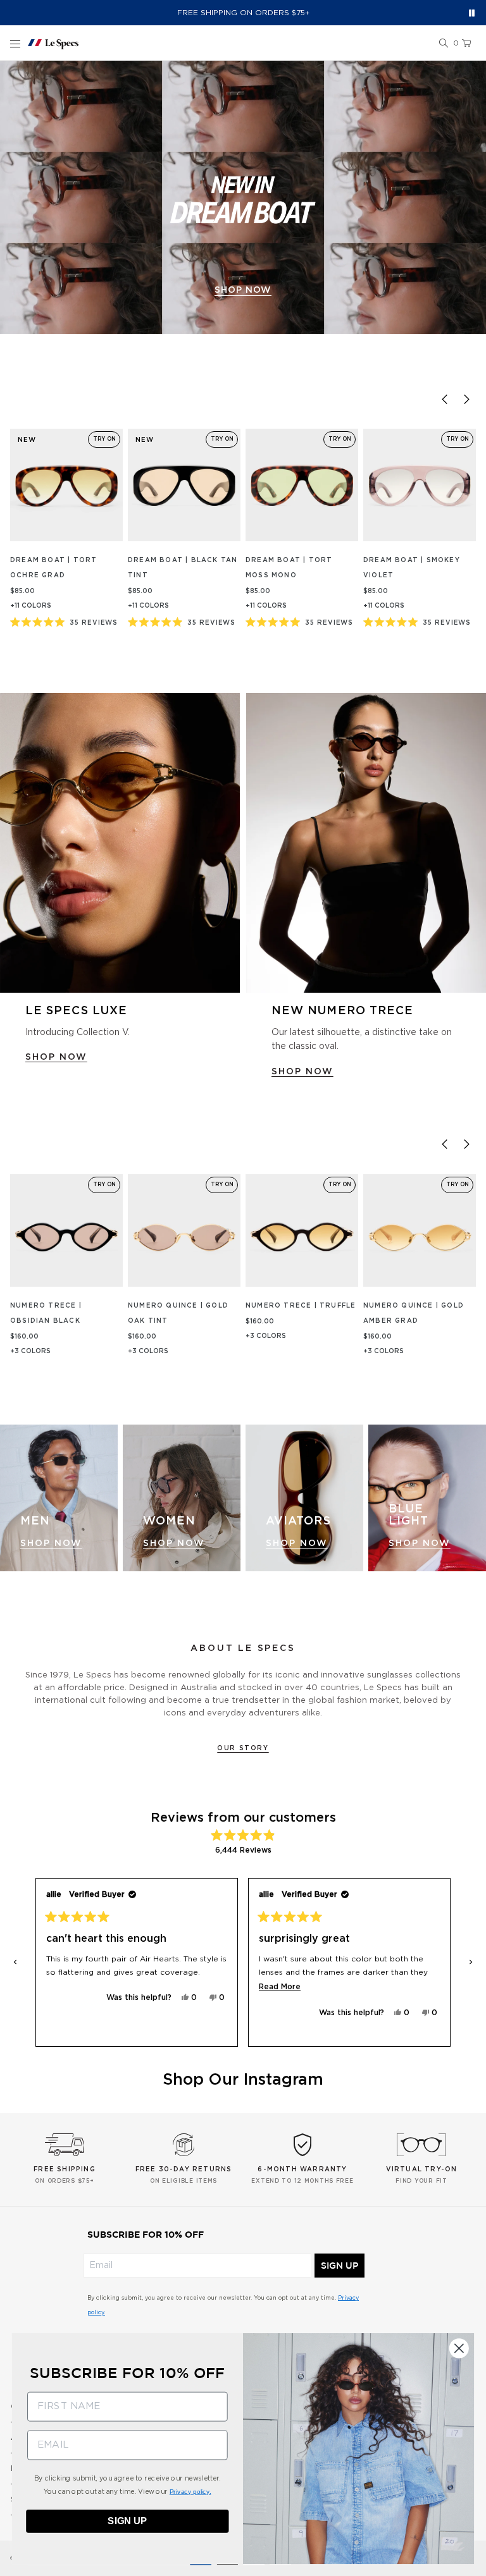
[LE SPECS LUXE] (120, 843)
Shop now (243, 290)
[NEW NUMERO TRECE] (366, 843)
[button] (444, 44)
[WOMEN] (182, 1498)
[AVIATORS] (304, 1498)
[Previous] (444, 399)
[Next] (466, 399)
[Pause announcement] (472, 13)
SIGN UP (340, 2266)
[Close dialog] (459, 2348)
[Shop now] (243, 197)
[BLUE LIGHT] (427, 1498)
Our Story (243, 1748)
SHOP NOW (56, 1057)
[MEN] (59, 1498)
